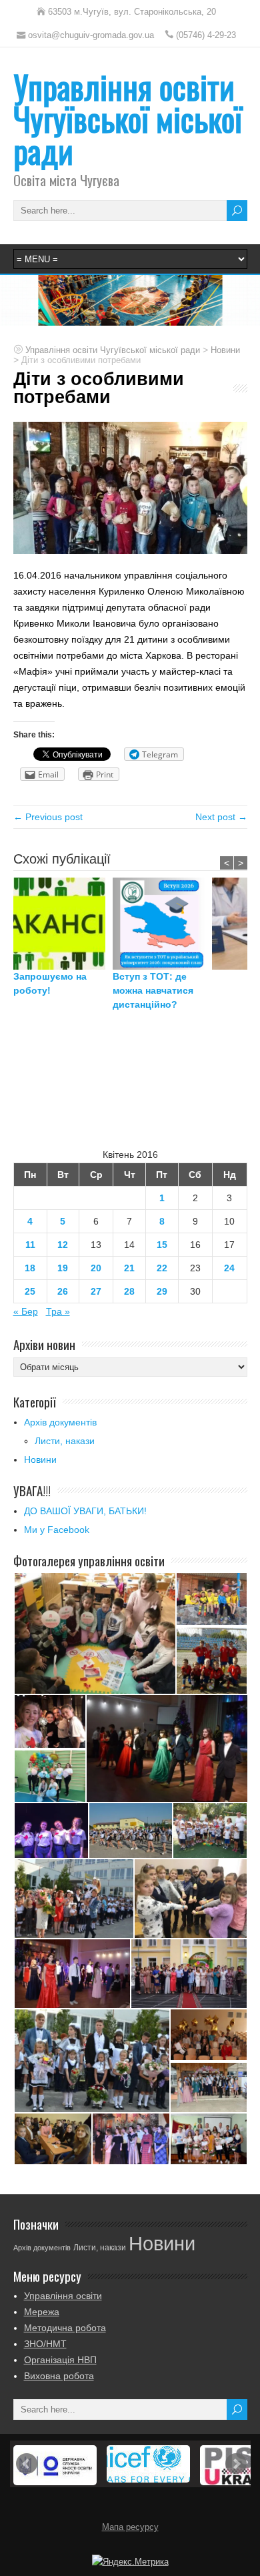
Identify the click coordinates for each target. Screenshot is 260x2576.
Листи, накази (65, 1441)
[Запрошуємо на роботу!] (63, 924)
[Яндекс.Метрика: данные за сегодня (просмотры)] (130, 2562)
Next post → (221, 817)
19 (63, 1268)
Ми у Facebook (57, 1530)
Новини (40, 1460)
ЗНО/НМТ (45, 2344)
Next (236, 2464)
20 (96, 1268)
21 (129, 1268)
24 (229, 1268)
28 (129, 1291)
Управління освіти (63, 2296)
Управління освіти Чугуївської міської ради (128, 118)
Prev (27, 2464)
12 (63, 1245)
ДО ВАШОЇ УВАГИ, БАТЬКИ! (85, 1511)
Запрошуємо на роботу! (50, 983)
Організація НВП (60, 2360)
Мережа (42, 2312)
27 (96, 1291)
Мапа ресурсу (130, 2527)
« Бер (26, 1311)
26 (63, 1291)
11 (30, 1245)
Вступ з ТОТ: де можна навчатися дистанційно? (153, 990)
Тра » (58, 1311)
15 (162, 1245)
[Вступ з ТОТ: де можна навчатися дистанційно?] (162, 924)
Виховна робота (59, 2376)
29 (162, 1291)
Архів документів (60, 1422)
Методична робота (65, 2328)
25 (30, 1291)
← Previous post (48, 817)
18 (30, 1268)
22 (162, 1268)
